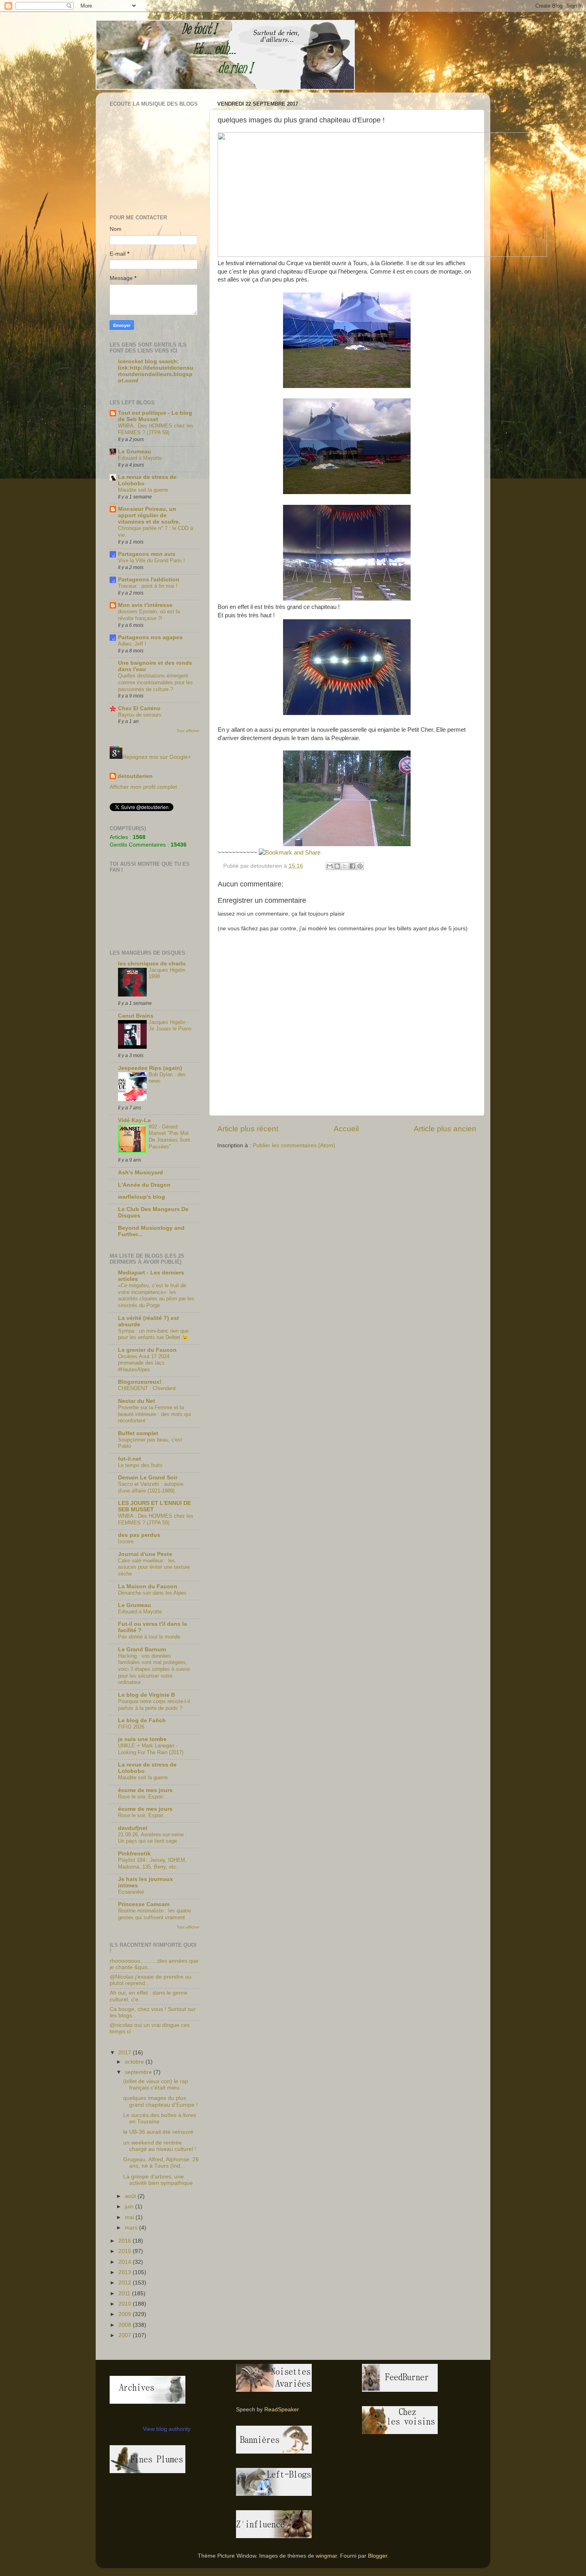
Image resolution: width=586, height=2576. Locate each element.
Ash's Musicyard (141, 1173)
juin (130, 2207)
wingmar (326, 2556)
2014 (126, 2262)
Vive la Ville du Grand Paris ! (151, 560)
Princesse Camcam (144, 1904)
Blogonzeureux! (140, 1382)
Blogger (378, 2556)
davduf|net (133, 1828)
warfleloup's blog (142, 1197)
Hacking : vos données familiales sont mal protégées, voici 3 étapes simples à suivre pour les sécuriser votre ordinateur (154, 1669)
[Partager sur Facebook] (352, 866)
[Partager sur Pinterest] (360, 866)
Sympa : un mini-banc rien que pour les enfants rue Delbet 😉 (153, 1334)
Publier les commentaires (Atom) (294, 1145)
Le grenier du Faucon (147, 1350)
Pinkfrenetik (134, 1854)
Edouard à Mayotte (140, 458)
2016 (126, 2241)
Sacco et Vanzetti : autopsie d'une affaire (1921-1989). (151, 1487)
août (131, 2196)
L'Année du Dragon (144, 1185)
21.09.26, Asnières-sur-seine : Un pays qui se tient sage (152, 1838)
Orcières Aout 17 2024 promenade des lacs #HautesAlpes (144, 1363)
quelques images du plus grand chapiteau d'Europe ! (160, 2101)
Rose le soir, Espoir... (143, 1797)
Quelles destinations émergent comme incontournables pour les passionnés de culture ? (155, 682)
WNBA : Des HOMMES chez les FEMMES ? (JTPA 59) (156, 429)
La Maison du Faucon (148, 1586)
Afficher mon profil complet (143, 787)
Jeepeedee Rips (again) (150, 1068)
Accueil (346, 1129)
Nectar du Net (137, 1401)
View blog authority (167, 2429)
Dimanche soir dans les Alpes (152, 1593)
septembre (139, 2072)
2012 (126, 2283)
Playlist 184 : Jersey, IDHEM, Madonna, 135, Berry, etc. (152, 1863)
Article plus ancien (445, 1129)
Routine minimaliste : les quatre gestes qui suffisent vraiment (154, 1914)
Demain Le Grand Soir (148, 1478)
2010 (126, 2304)
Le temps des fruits (140, 1465)
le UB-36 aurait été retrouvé (158, 2132)
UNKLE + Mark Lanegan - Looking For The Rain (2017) (151, 1749)
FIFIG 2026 (131, 1727)
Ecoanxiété (131, 1892)
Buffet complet (138, 1433)
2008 (126, 2325)
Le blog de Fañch (142, 1720)
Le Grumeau (135, 452)
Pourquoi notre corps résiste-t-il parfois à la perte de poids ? (154, 1705)
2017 (126, 2053)
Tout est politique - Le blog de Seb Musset (155, 416)
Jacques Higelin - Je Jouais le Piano (170, 1026)
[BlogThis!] (337, 866)
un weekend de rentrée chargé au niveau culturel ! (160, 2146)
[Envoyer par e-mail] (330, 866)
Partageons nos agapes (150, 637)
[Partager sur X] (345, 866)
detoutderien (135, 776)
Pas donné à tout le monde (149, 1637)
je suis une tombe (142, 1739)
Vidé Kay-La (134, 1120)
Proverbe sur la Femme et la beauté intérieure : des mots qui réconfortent (154, 1414)
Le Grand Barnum (142, 1649)
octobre (135, 2062)
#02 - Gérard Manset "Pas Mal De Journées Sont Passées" (169, 1137)
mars (132, 2228)
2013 (126, 2272)
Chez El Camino (139, 708)
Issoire (126, 1541)
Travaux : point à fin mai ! (148, 586)
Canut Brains (136, 1016)
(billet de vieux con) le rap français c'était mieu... (156, 2085)
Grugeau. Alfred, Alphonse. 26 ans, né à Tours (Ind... (161, 2163)
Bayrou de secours (140, 715)
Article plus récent (248, 1129)
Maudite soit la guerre (143, 490)
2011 (125, 2293)
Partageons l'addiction (149, 580)
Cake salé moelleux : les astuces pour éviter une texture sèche (154, 1567)
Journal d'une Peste (145, 1554)
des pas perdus (139, 1535)
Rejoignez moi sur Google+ (157, 757)
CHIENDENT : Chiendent (147, 1388)
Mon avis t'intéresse (145, 605)
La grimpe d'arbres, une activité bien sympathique (158, 2180)
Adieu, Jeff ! (132, 644)
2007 (126, 2335)
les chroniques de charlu (152, 964)
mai (130, 2217)
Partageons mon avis (147, 554)
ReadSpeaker (282, 2410)
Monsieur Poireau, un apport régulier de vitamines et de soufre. (149, 515)
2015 (126, 2251)
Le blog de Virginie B (146, 1695)
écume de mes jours (145, 1790)
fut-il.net (130, 1459)
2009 (126, 2314)
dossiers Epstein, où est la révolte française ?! (149, 615)
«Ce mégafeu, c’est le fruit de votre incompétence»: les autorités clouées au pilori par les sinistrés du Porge (156, 1295)
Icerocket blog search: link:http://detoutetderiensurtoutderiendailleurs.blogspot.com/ (156, 371)
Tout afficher (188, 731)
